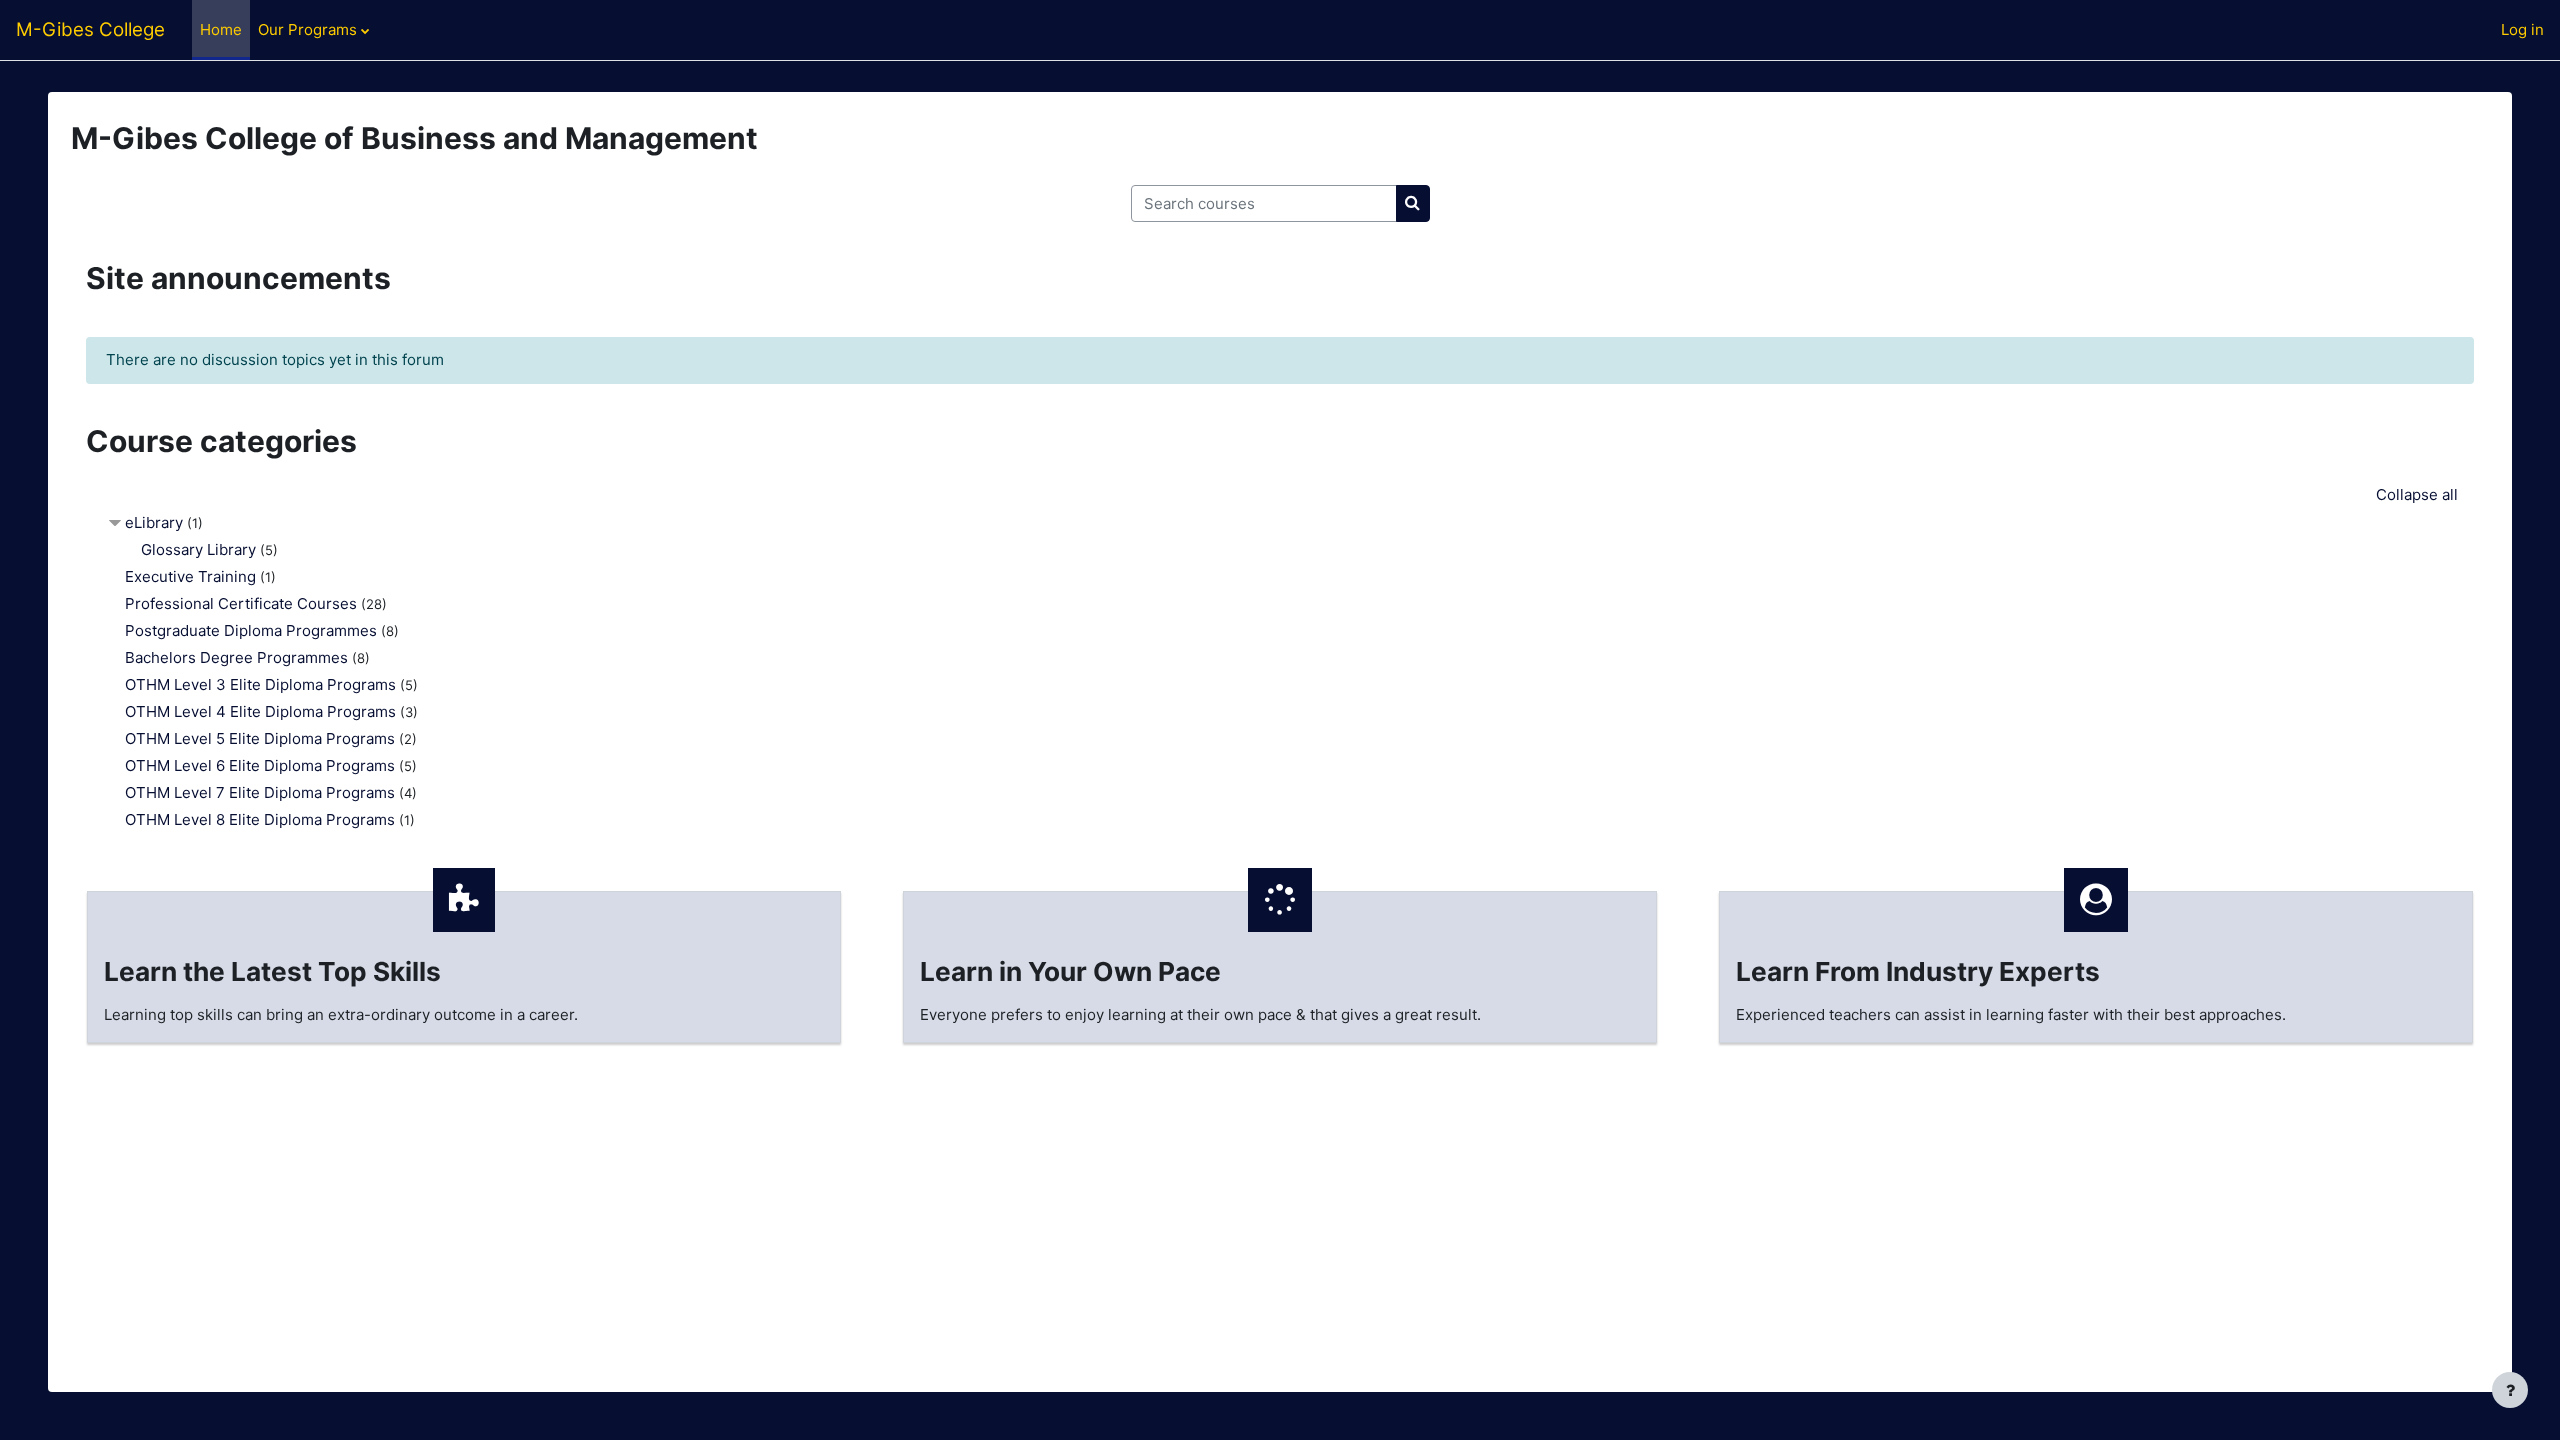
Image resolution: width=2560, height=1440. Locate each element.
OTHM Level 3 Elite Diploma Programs (260, 684)
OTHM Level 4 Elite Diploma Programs (260, 711)
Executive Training (190, 576)
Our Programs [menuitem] (307, 29)
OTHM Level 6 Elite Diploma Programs (260, 765)
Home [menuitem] (221, 29)
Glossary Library (198, 549)
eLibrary (154, 522)
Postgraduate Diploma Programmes (251, 630)
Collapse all (2417, 494)
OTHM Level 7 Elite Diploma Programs (260, 792)
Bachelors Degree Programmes (236, 657)
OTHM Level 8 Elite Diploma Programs (260, 819)
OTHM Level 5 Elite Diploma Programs (260, 738)
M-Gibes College (90, 29)
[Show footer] (2510, 1390)
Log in (2522, 29)
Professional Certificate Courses (241, 603)
